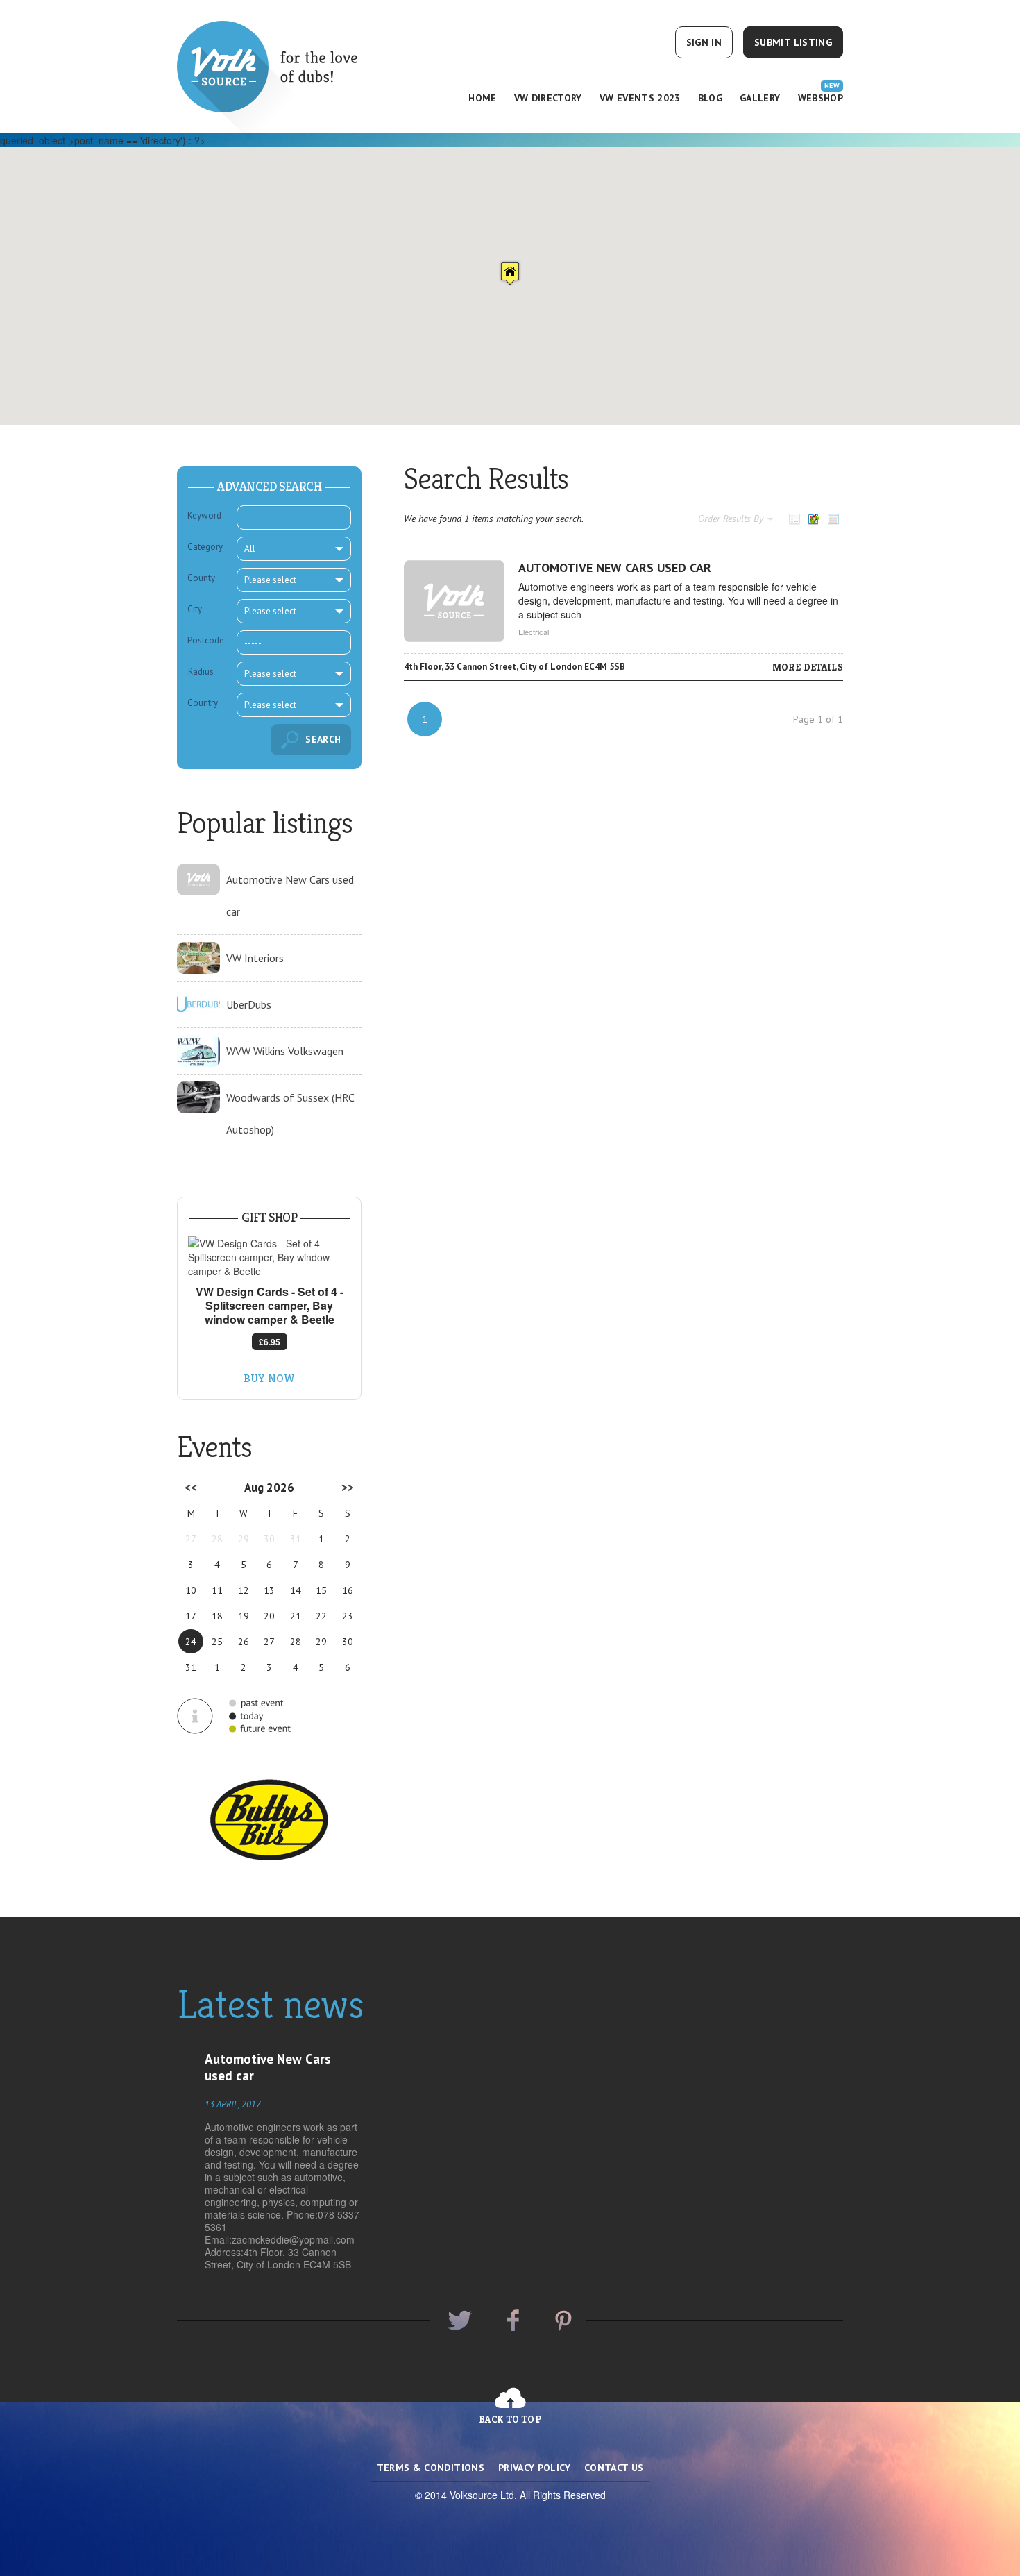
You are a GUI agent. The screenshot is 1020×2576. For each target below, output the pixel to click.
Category (205, 547)
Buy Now (269, 1378)
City (195, 609)
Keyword (204, 515)
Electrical (534, 632)
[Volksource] (282, 65)
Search (323, 739)
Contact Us (614, 2468)
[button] (510, 273)
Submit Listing (793, 42)
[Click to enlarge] (269, 1257)
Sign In (704, 42)
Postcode (206, 640)
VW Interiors (255, 958)
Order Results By (732, 519)
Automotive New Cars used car (615, 567)
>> (348, 1488)
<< (191, 1488)
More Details (808, 667)
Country (203, 703)
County (201, 578)
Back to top (510, 2419)
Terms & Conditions (431, 2468)
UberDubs (249, 1004)
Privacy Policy (534, 2468)
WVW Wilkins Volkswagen (285, 1051)
